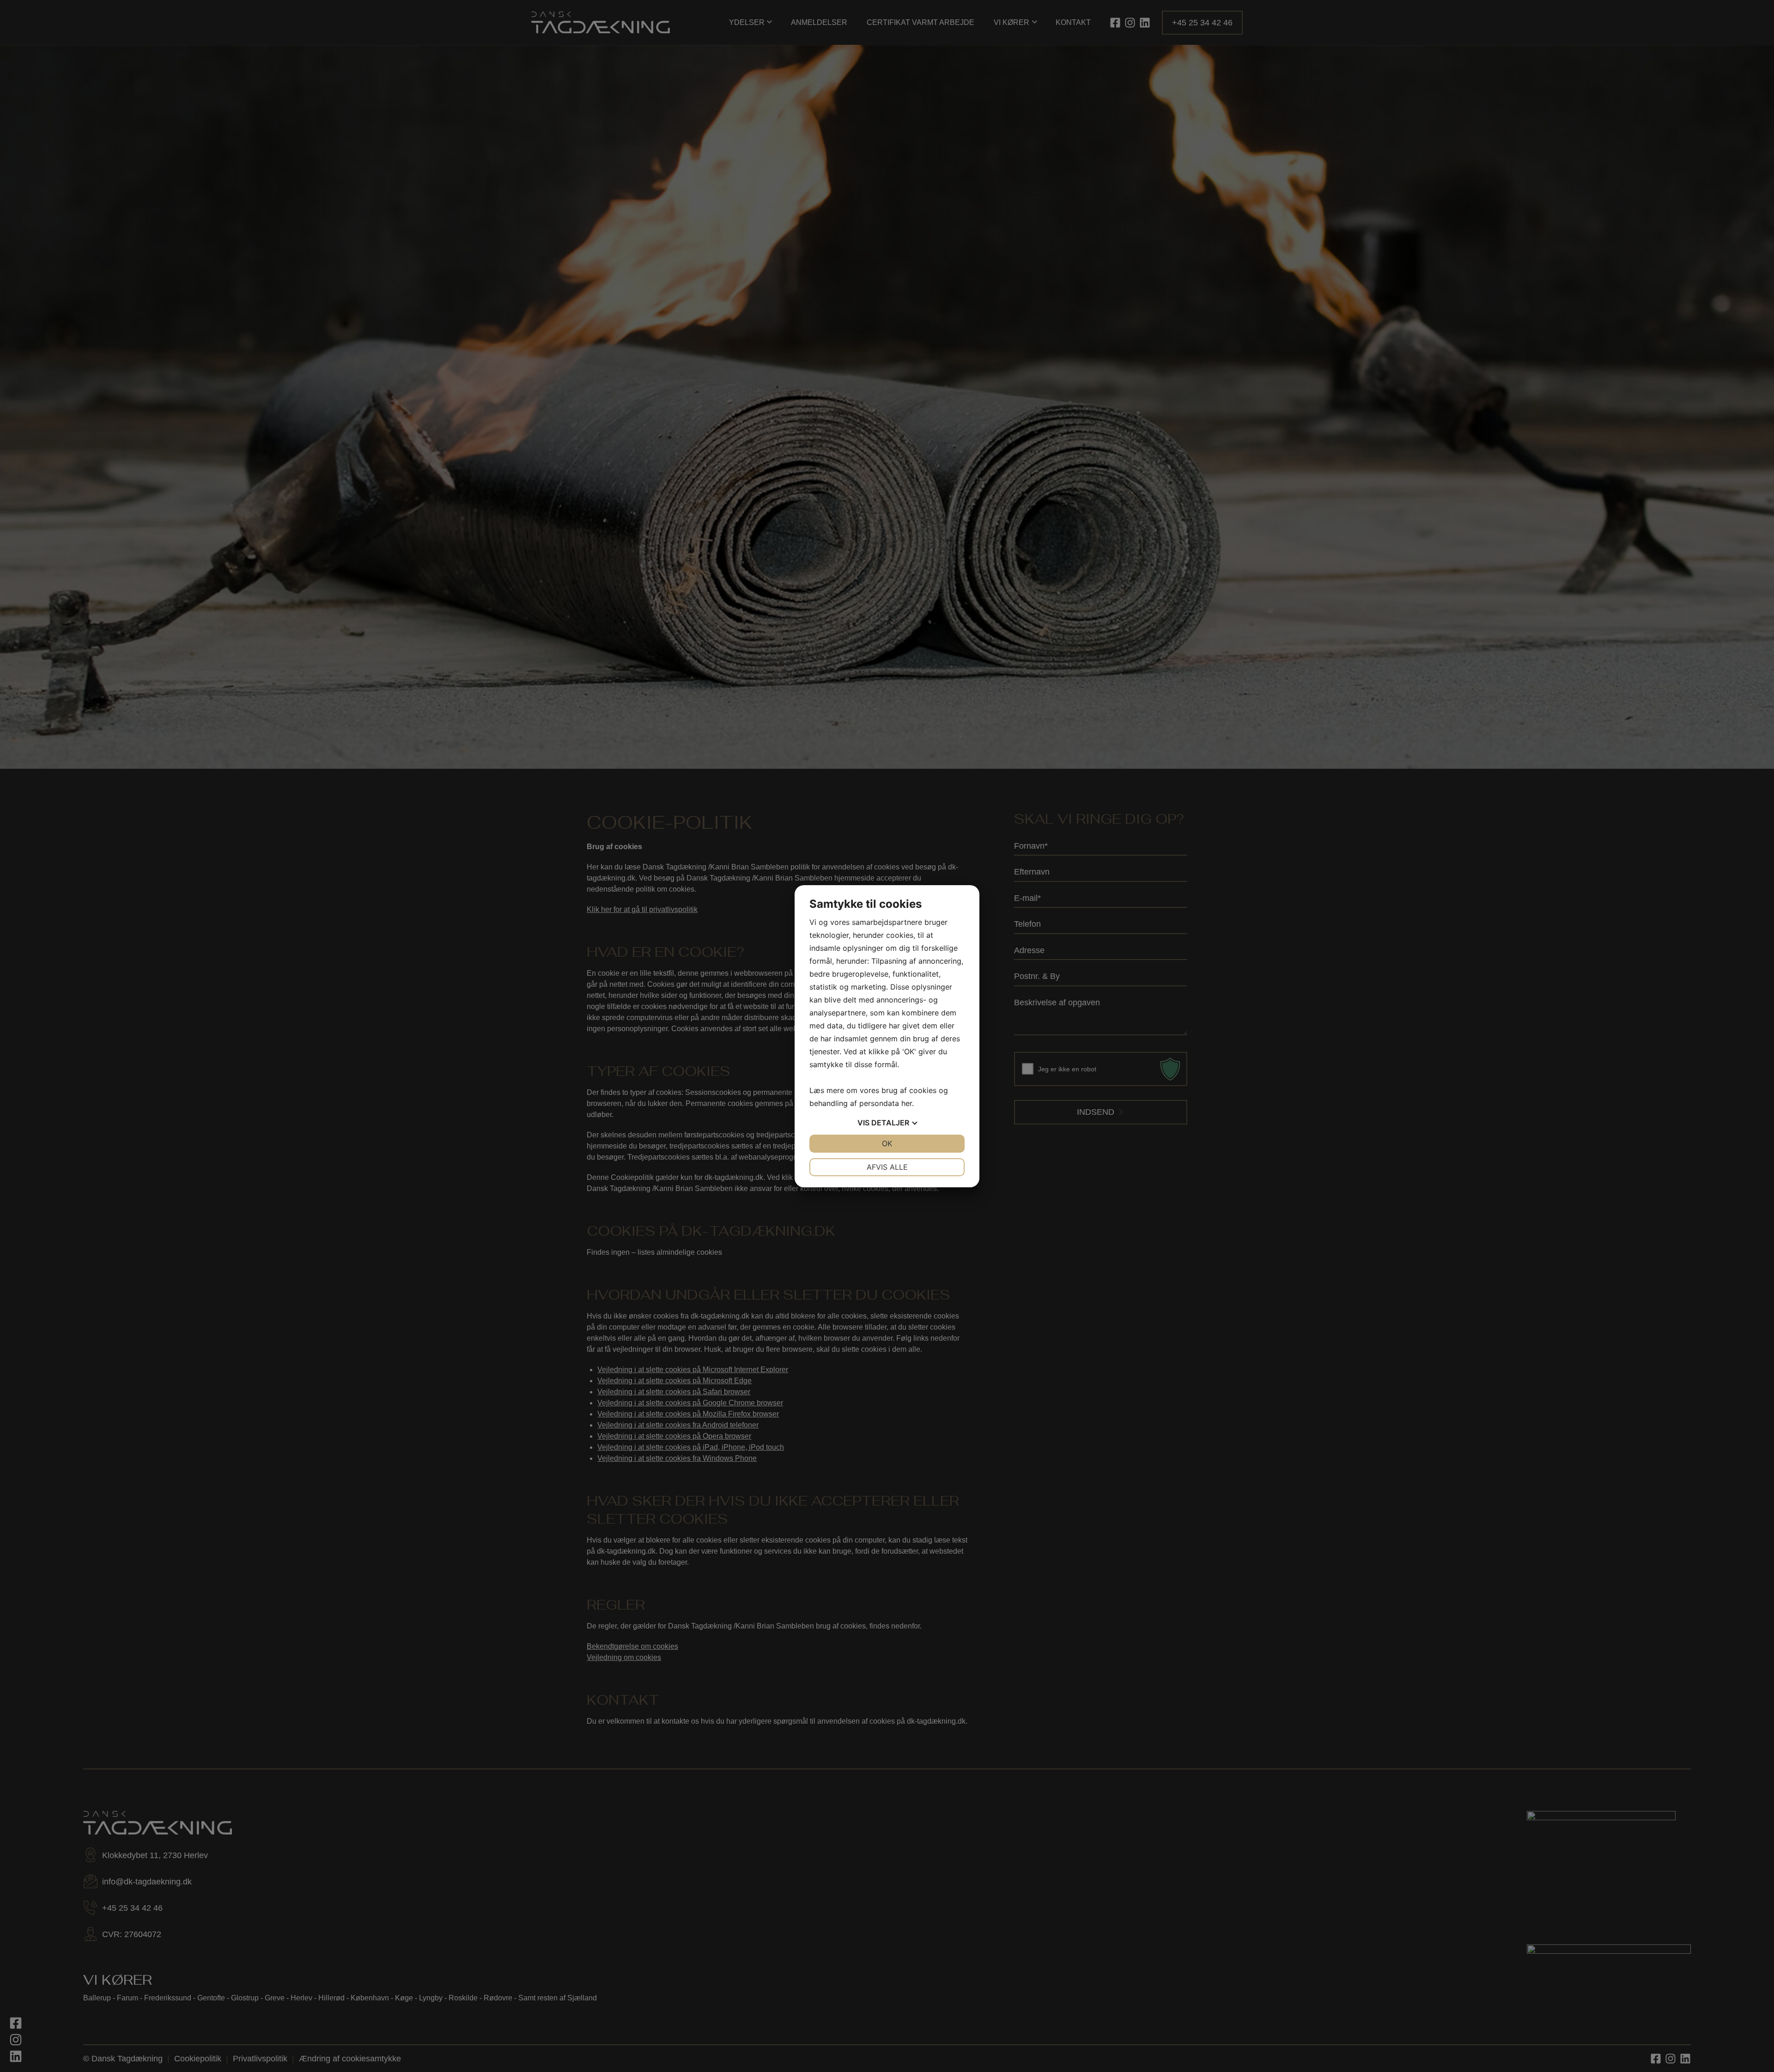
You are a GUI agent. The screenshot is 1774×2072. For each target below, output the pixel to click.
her (907, 1103)
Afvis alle (887, 1167)
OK (887, 1143)
